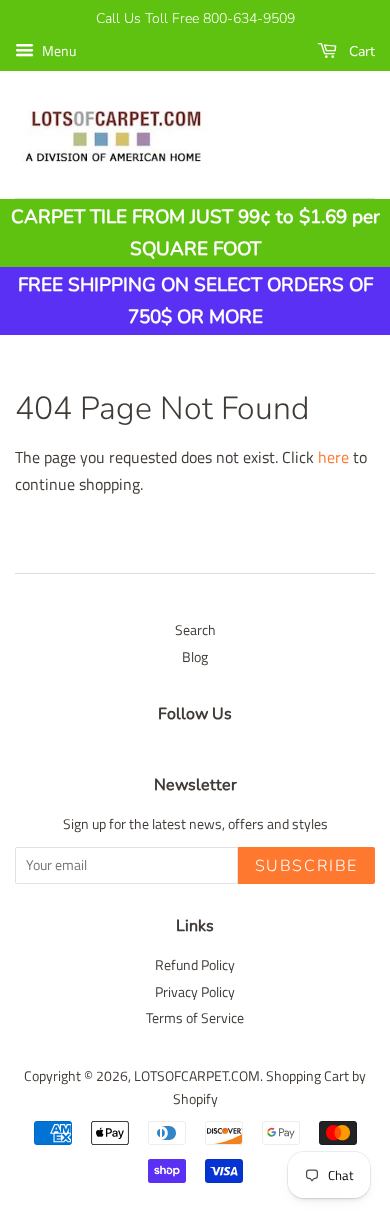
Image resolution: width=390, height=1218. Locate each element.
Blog (195, 657)
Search (195, 630)
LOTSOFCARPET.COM (197, 1076)
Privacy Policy (195, 992)
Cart (360, 51)
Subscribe (306, 866)
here (333, 457)
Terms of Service (195, 1018)
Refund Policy (195, 965)
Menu (57, 50)
